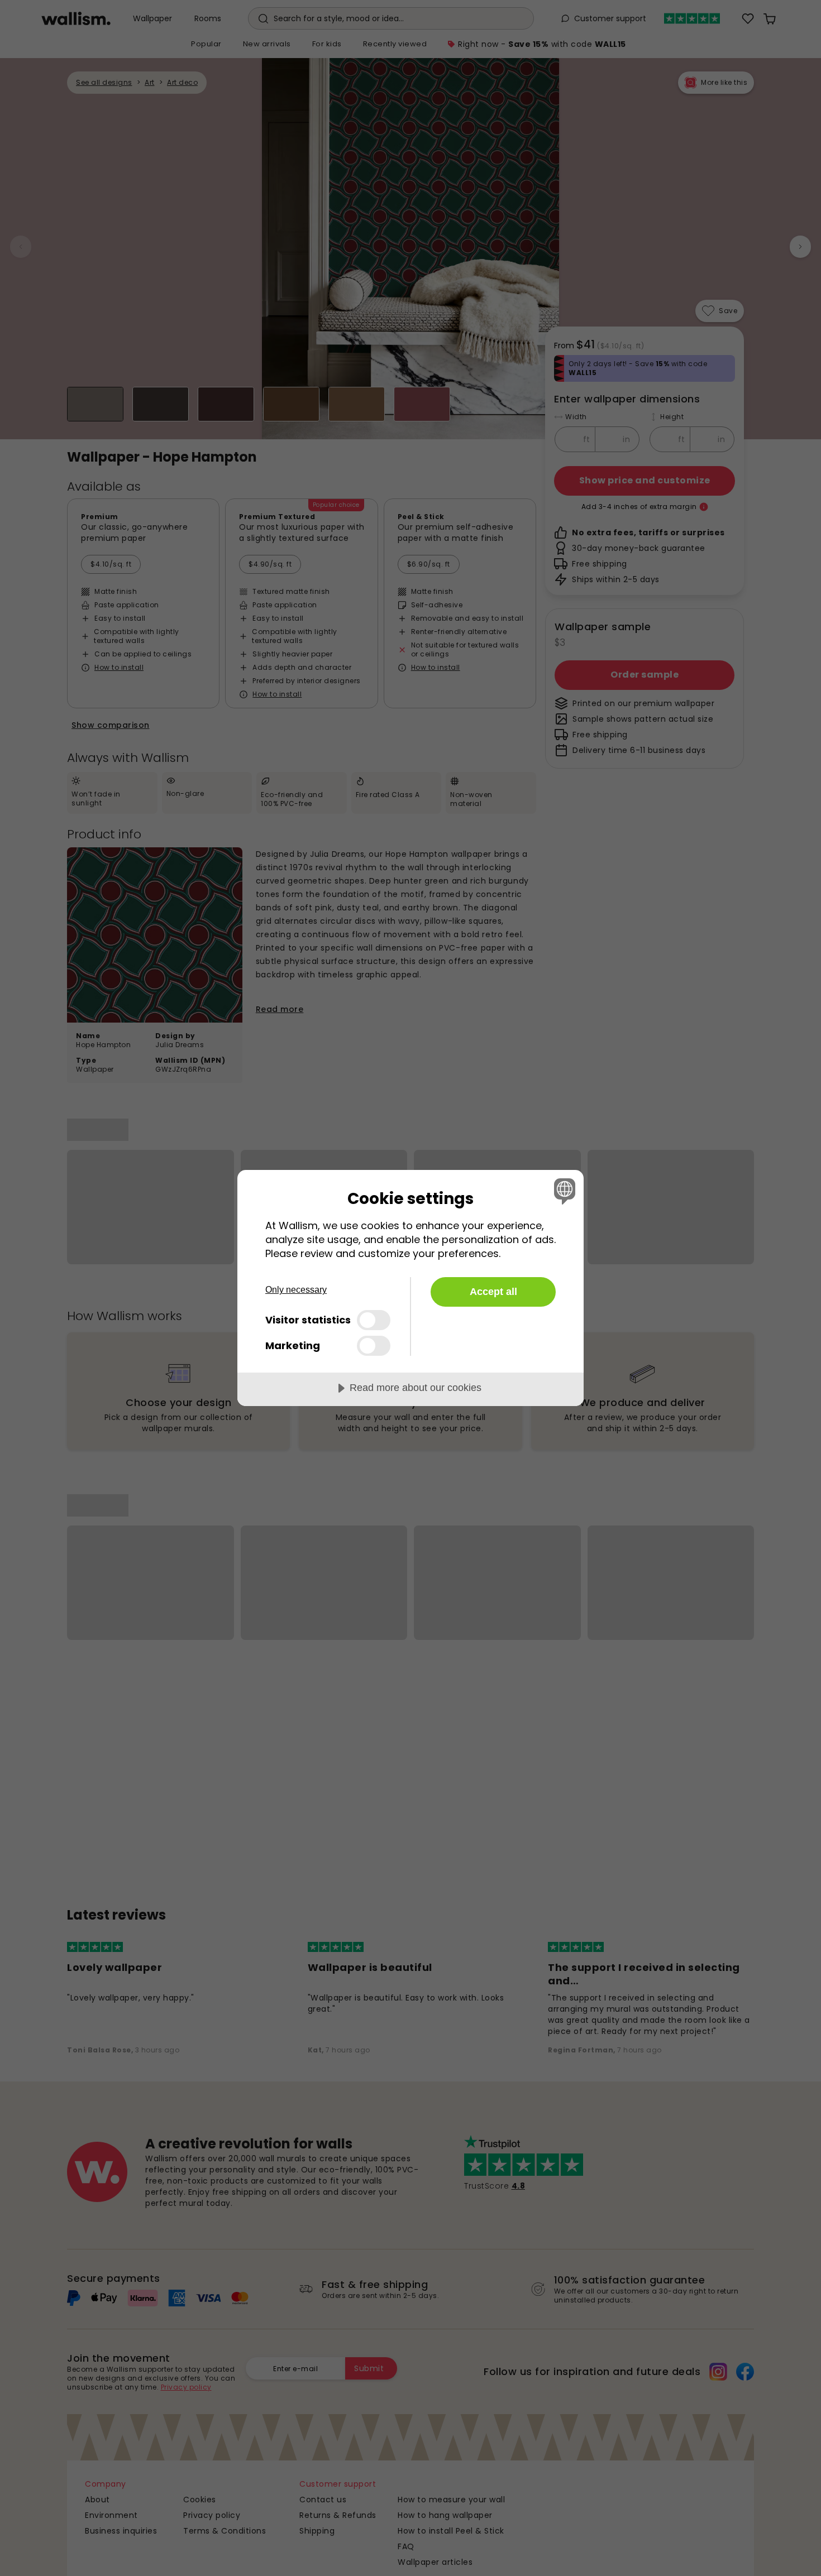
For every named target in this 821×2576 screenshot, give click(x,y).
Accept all (493, 1292)
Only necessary (296, 1290)
